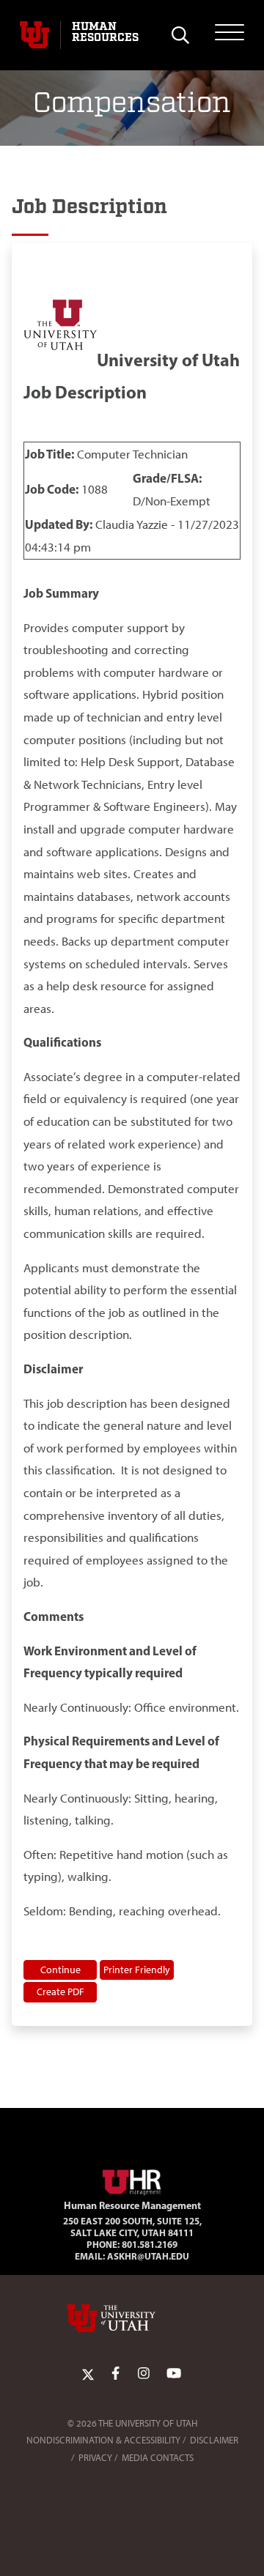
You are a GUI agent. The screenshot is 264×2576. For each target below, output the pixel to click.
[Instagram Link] (144, 2373)
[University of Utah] (132, 2318)
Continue (60, 1970)
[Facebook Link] (115, 2373)
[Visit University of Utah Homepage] (34, 35)
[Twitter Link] (88, 2373)
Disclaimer (214, 2440)
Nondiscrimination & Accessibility (103, 2440)
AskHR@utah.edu (148, 2256)
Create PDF (60, 1992)
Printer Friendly (137, 1970)
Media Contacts (158, 2458)
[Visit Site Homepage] (132, 2180)
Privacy (95, 2458)
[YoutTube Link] (174, 2373)
